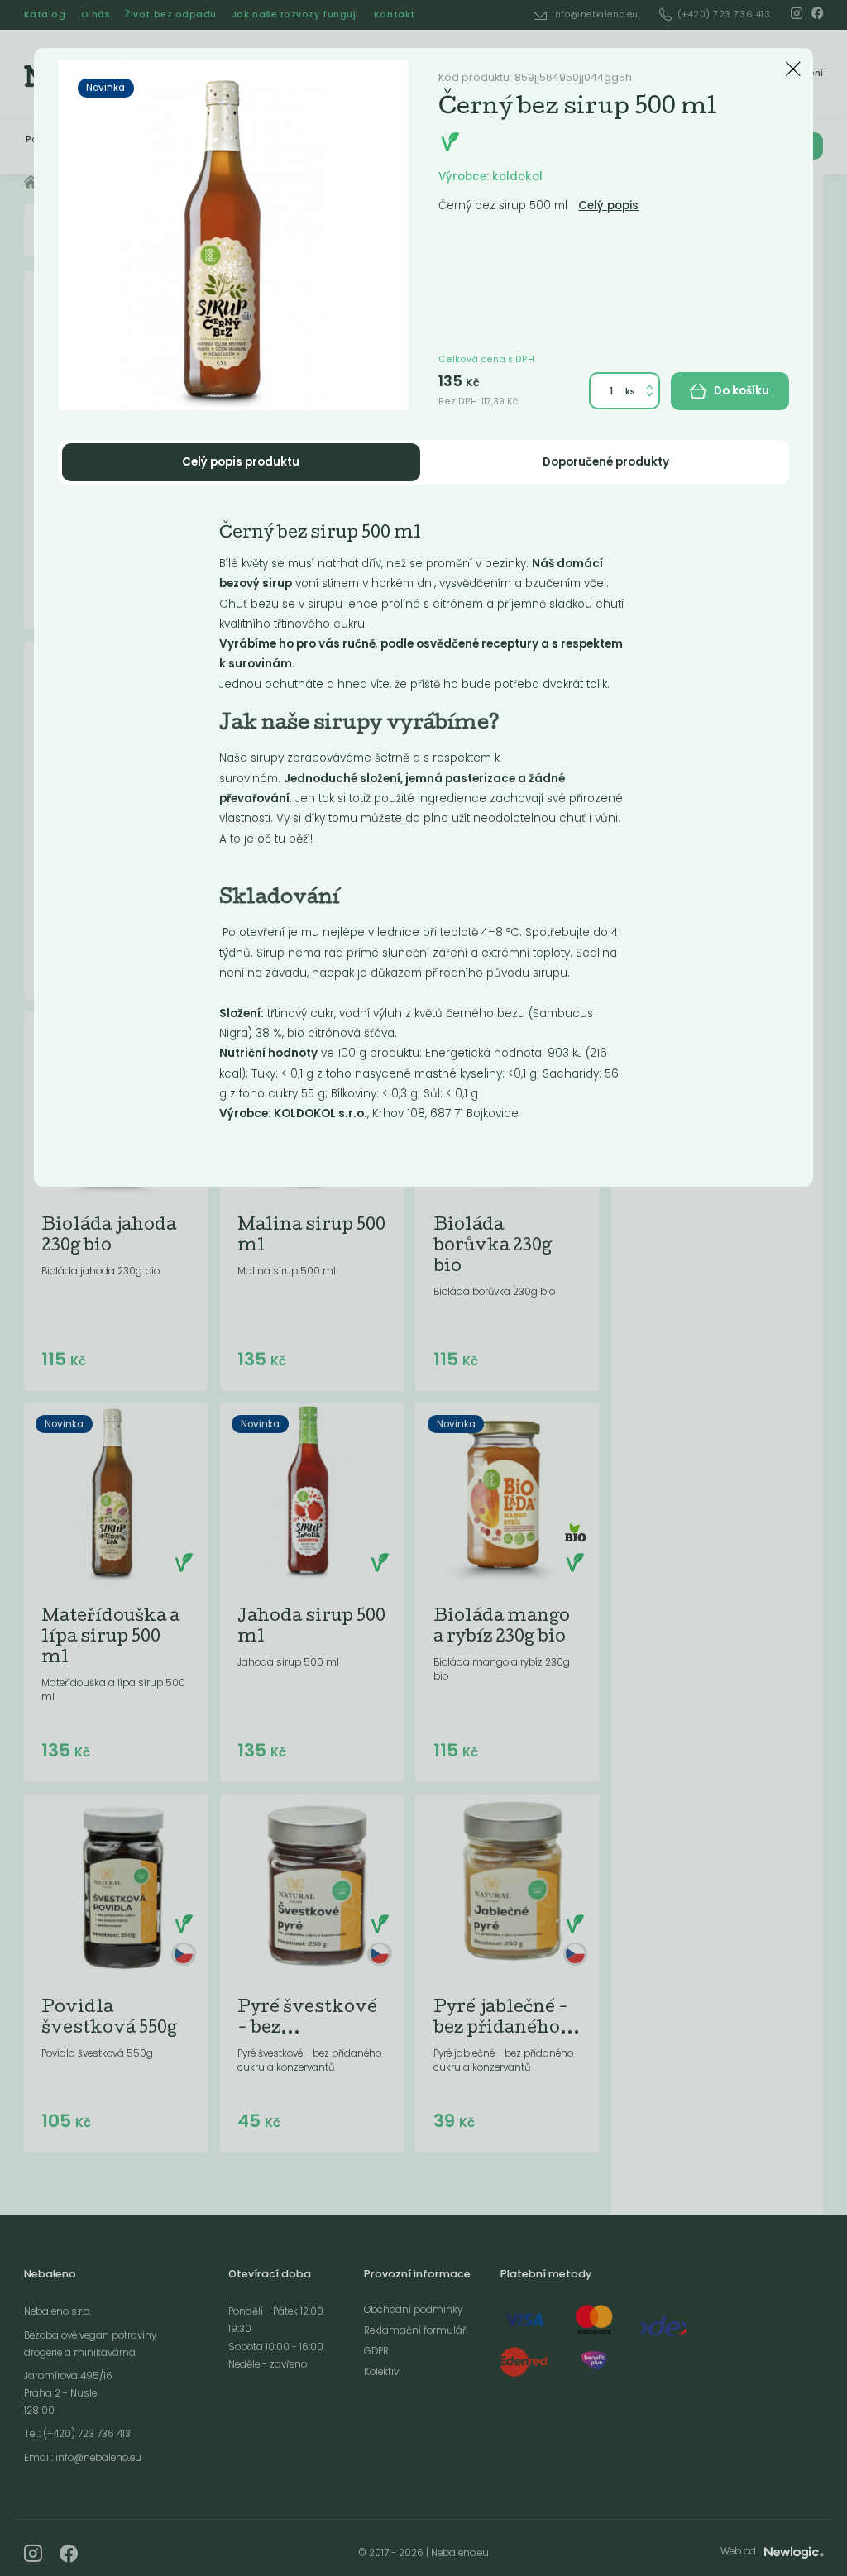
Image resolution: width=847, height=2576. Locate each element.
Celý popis (608, 206)
